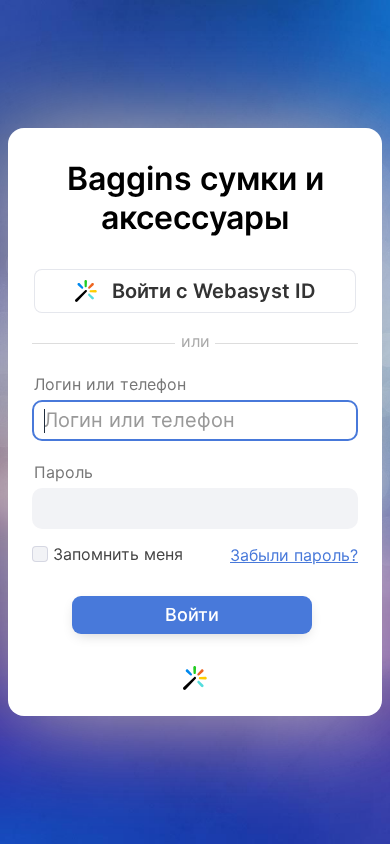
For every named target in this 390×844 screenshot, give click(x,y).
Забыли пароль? (294, 555)
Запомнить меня (115, 554)
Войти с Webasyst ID (211, 291)
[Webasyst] (195, 682)
